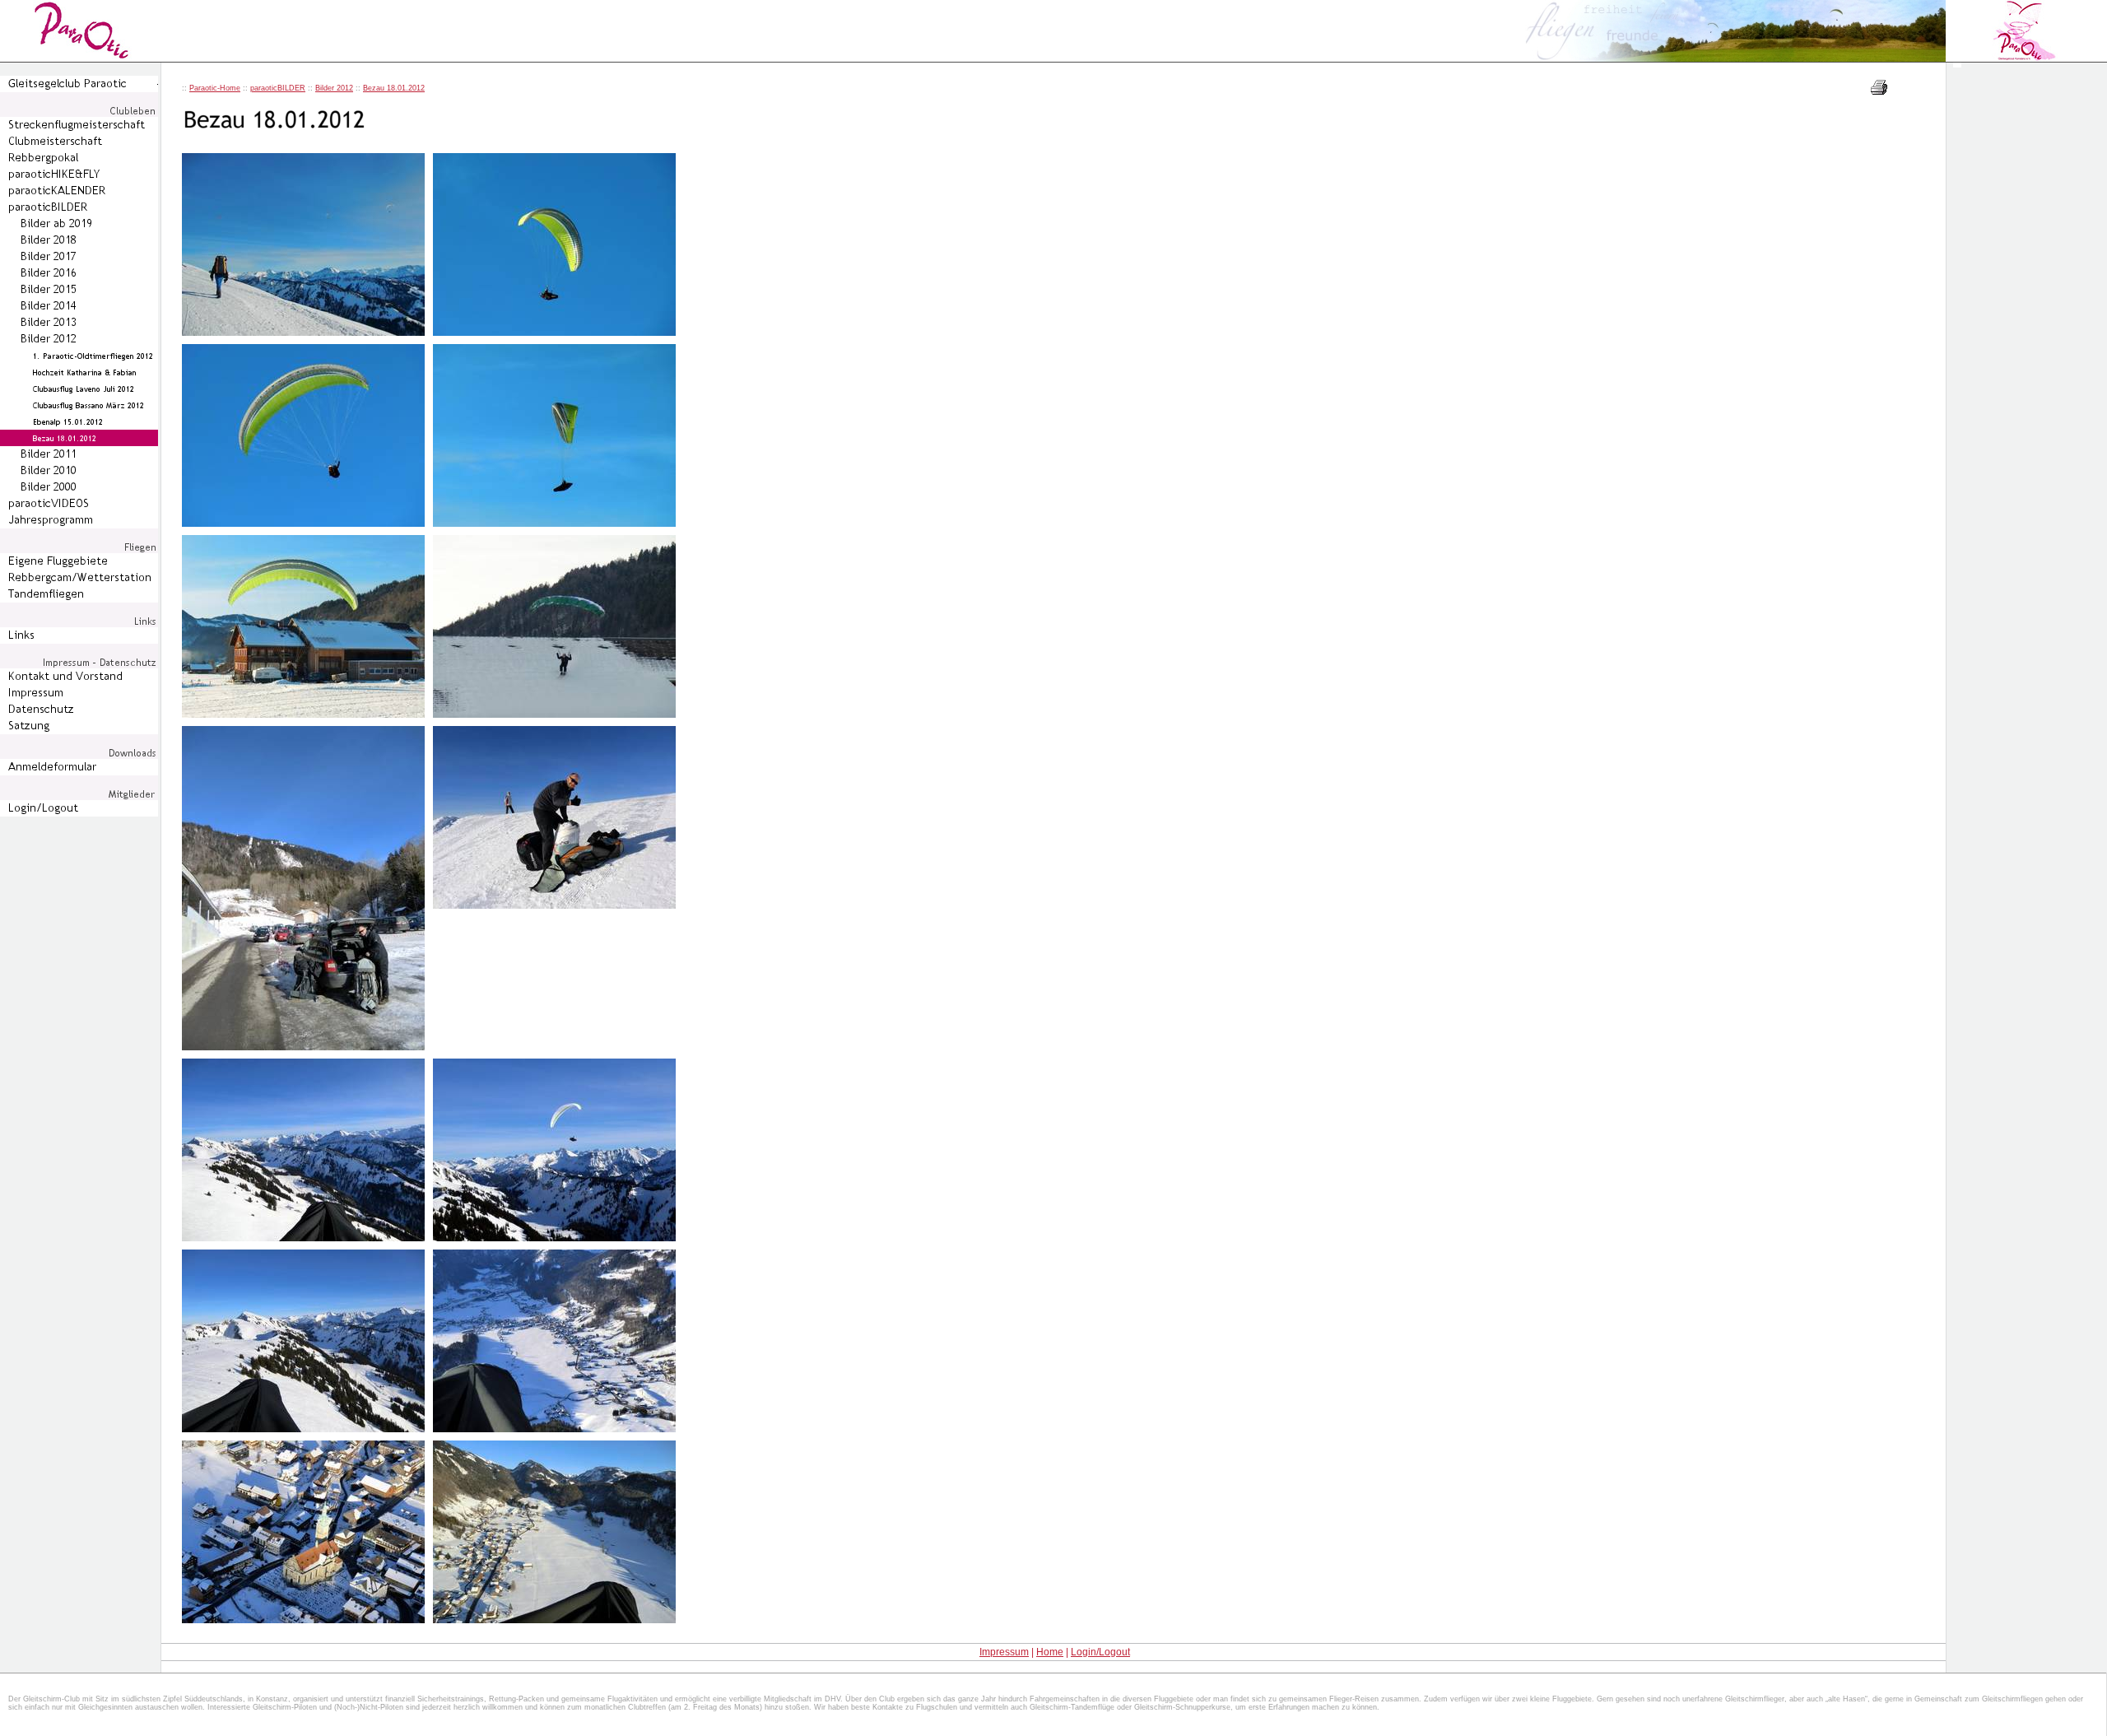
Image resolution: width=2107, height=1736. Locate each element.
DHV (833, 1699)
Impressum (1004, 1652)
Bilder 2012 (334, 88)
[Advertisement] (2027, 367)
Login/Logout (1100, 1652)
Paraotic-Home (215, 88)
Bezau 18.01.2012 (394, 88)
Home (1050, 1652)
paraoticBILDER (278, 88)
